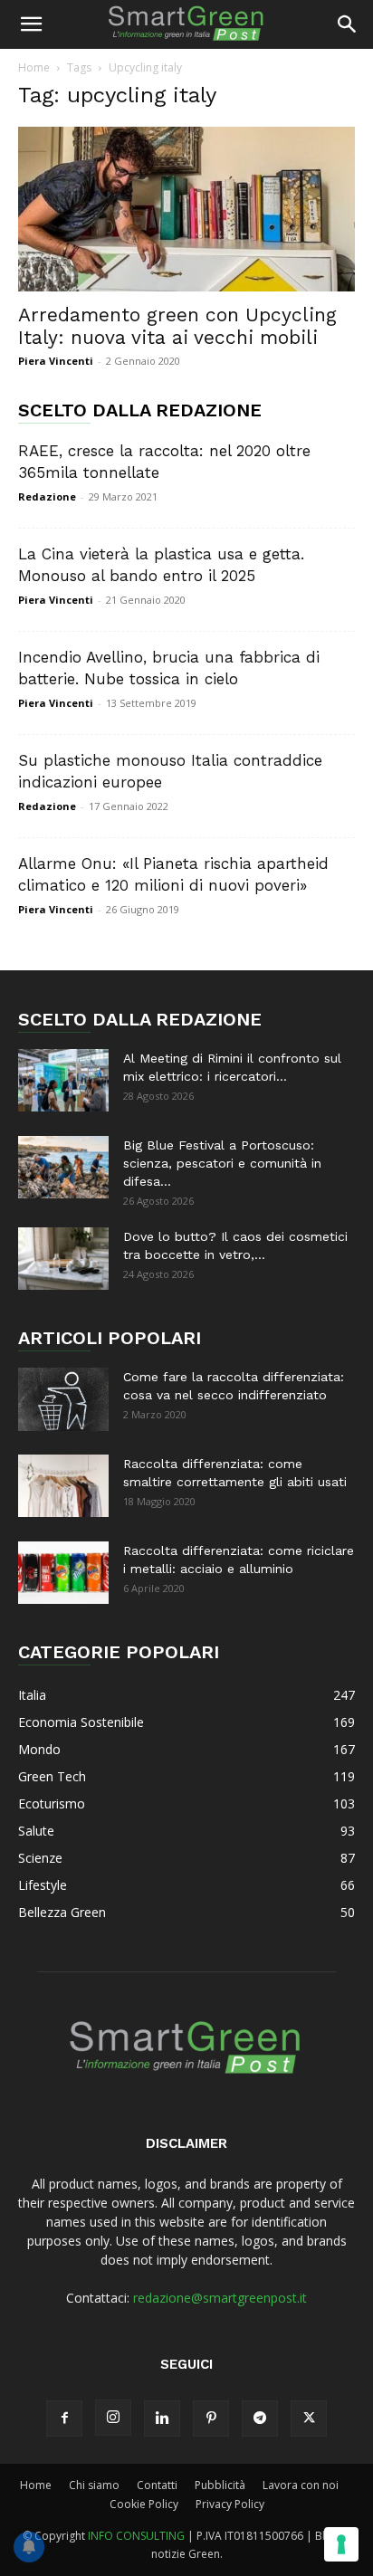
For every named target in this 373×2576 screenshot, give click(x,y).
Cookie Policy (144, 2504)
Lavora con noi (301, 2485)
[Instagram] (113, 2418)
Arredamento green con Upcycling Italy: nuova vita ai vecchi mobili (177, 326)
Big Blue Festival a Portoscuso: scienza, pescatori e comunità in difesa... (222, 1163)
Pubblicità (220, 2485)
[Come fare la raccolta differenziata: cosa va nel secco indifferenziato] (63, 1399)
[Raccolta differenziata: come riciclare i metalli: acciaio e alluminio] (63, 1573)
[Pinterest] (211, 2419)
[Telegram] (260, 2419)
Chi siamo (94, 2485)
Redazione (47, 496)
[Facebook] (64, 2419)
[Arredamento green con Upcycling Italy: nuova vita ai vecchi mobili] (186, 209)
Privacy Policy (230, 2504)
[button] (31, 24)
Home (34, 67)
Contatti (157, 2485)
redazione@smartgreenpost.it (220, 2298)
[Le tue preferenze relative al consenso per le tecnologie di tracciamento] (341, 2544)
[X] (309, 2419)
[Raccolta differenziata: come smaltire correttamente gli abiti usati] (63, 1486)
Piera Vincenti (56, 361)
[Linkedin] (162, 2419)
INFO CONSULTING (136, 2536)
